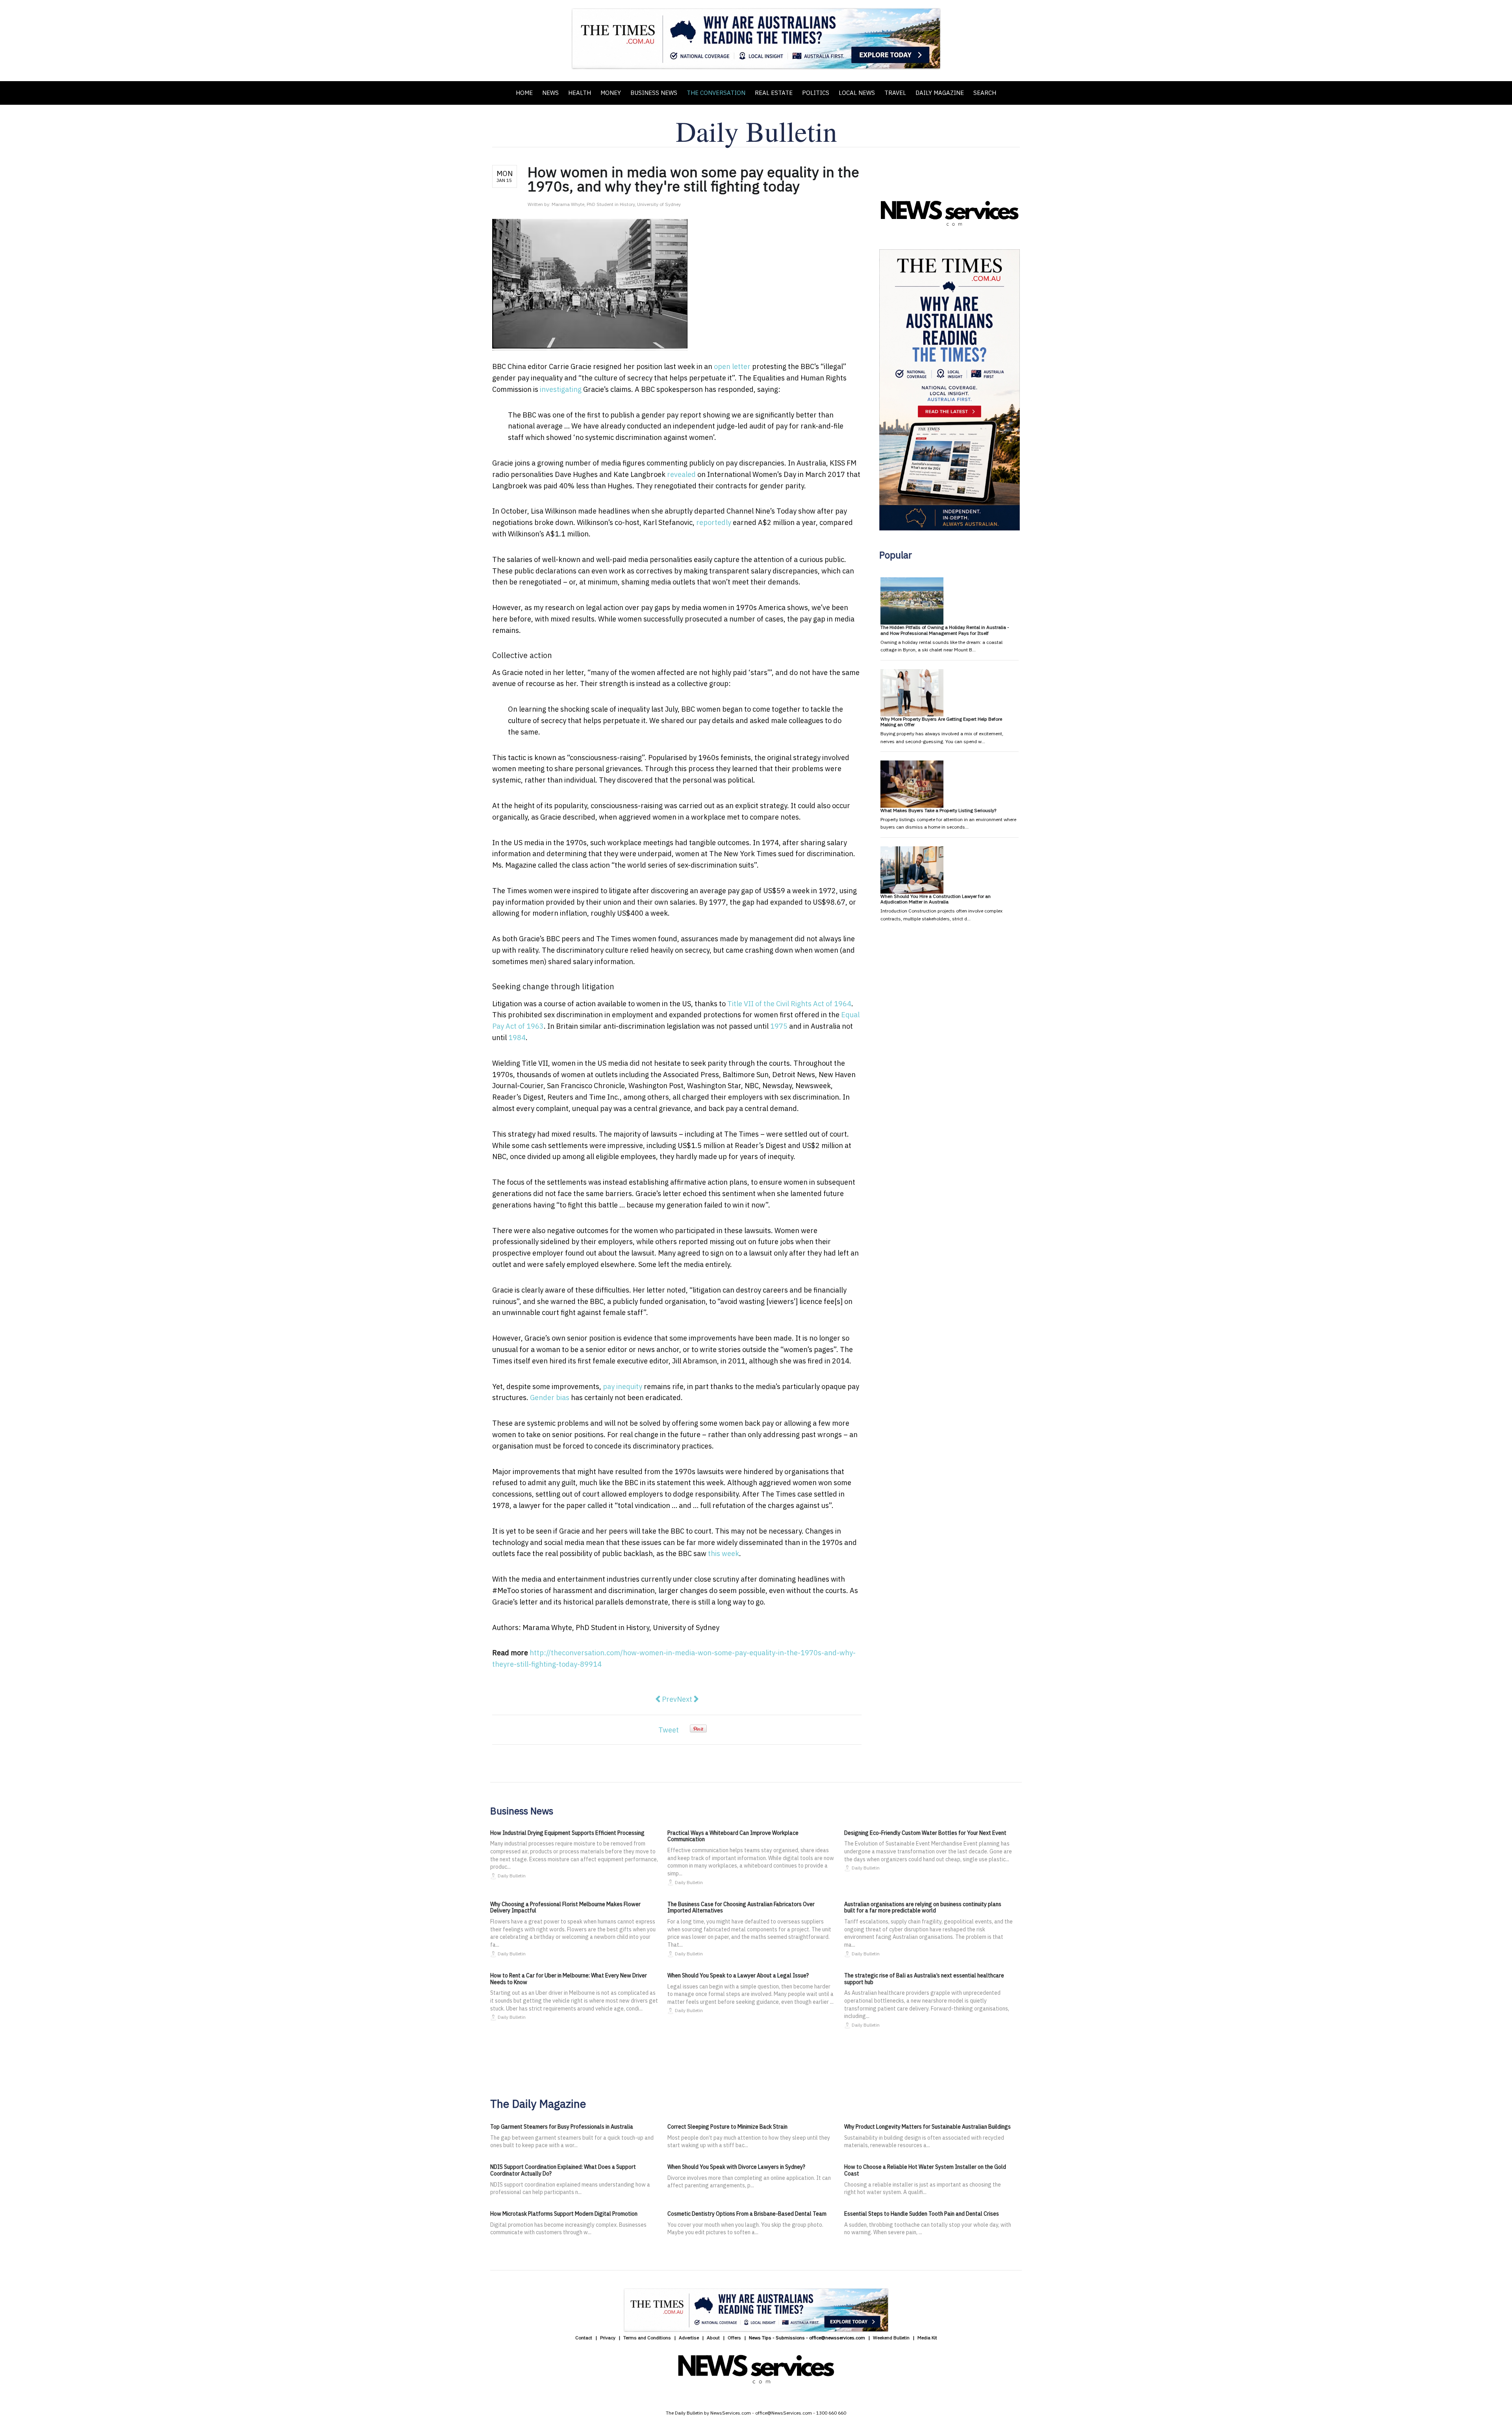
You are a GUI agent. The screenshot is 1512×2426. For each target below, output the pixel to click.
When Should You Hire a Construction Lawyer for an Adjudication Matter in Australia (936, 899)
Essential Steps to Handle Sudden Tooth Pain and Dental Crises (922, 2214)
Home (524, 93)
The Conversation (716, 93)
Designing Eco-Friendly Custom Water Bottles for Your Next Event (925, 1833)
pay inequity (623, 1386)
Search (985, 93)
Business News (654, 93)
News (550, 93)
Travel (895, 93)
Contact (584, 2338)
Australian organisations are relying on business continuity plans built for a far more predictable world (923, 1908)
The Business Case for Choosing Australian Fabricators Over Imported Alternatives (741, 1908)
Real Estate (774, 93)
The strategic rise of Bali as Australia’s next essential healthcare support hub (924, 1979)
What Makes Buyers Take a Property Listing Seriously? (938, 810)
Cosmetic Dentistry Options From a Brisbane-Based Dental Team (747, 2214)
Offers (734, 2338)
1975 (779, 1026)
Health (580, 93)
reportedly (714, 522)
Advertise (689, 2338)
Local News (857, 93)
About (713, 2338)
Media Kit (927, 2338)
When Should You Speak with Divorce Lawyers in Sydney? (736, 2167)
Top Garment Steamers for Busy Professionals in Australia (562, 2127)
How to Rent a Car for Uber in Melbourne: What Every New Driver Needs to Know (569, 1979)
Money (611, 93)
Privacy (608, 2338)
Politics (816, 93)
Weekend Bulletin (891, 2338)
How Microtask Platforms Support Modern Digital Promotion (564, 2214)
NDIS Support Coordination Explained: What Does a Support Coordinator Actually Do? (563, 2170)
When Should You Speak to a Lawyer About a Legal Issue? (738, 1975)
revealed (681, 474)
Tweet (669, 1730)
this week (724, 1553)
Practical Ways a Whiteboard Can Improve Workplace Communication (733, 1836)
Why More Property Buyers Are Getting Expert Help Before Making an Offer (941, 722)
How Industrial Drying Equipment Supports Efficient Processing (567, 1833)
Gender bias (550, 1398)
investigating (561, 389)
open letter (732, 366)
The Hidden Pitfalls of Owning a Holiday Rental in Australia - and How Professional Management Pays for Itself (945, 630)
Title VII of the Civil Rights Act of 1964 (789, 1004)
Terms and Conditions (647, 2338)
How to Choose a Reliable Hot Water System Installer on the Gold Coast (925, 2170)
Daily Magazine (940, 93)
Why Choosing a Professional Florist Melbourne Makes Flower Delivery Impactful (565, 1908)
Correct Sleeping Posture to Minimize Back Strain (727, 2127)
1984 (517, 1038)
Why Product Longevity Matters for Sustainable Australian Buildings (927, 2127)
